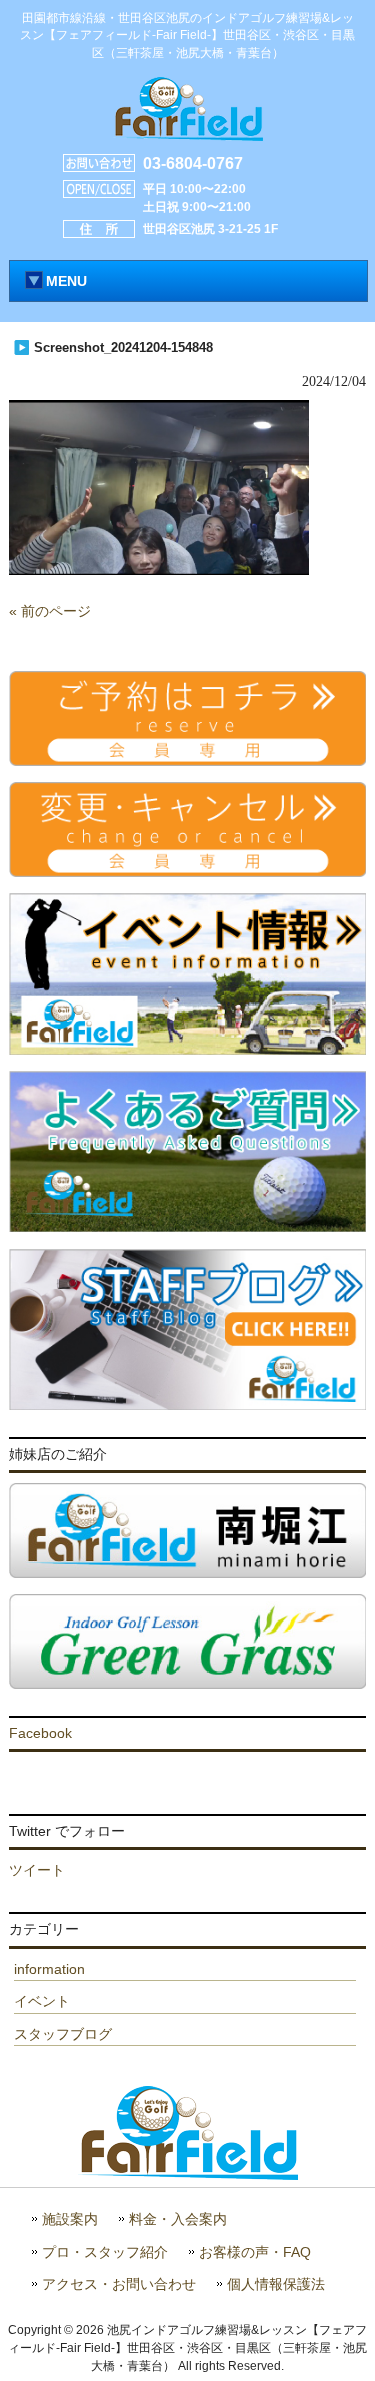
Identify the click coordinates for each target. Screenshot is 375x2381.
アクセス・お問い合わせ (119, 2284)
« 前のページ (50, 611)
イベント (42, 2001)
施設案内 (70, 2219)
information (49, 1969)
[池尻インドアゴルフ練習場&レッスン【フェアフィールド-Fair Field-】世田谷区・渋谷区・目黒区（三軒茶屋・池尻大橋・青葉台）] (188, 133)
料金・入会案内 (178, 2219)
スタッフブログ (63, 2034)
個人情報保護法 (276, 2284)
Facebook (40, 1733)
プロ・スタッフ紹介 (105, 2252)
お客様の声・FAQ (255, 2252)
